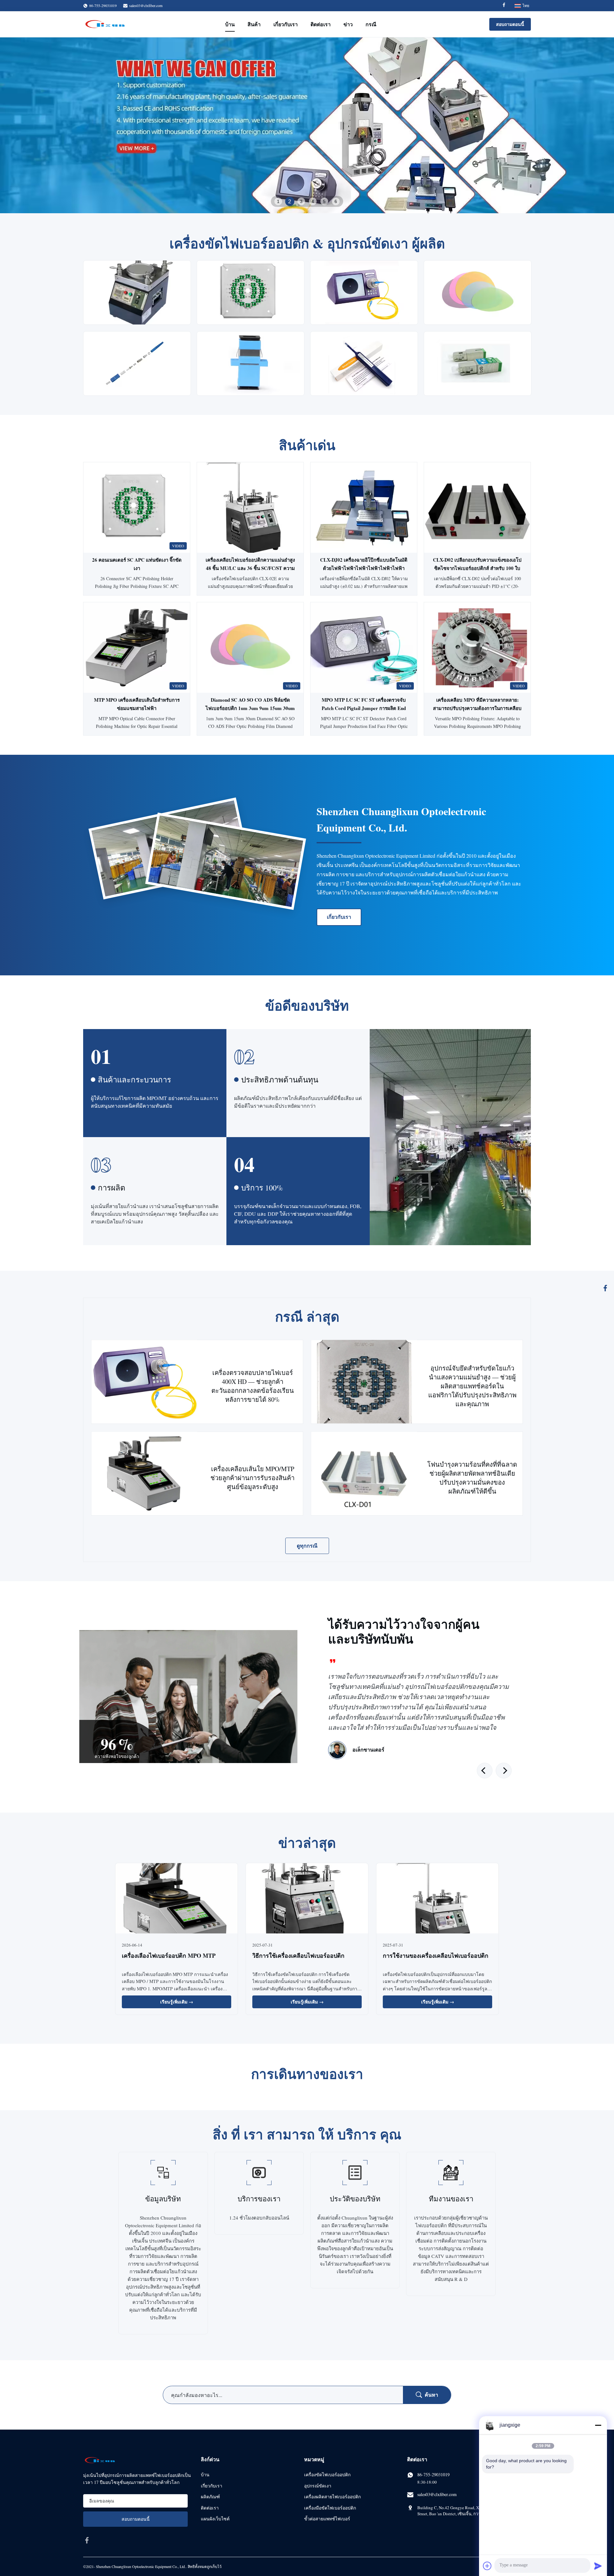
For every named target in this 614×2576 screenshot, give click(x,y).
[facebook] (87, 2540)
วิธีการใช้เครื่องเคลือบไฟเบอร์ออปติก (298, 1955)
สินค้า (254, 24)
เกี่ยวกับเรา (286, 24)
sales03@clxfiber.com (146, 5)
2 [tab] (290, 201)
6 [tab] (336, 201)
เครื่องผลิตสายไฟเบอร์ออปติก (332, 2497)
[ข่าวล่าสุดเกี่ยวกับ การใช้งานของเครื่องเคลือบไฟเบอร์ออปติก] (437, 1899)
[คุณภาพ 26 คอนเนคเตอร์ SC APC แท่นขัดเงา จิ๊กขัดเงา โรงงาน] (137, 507)
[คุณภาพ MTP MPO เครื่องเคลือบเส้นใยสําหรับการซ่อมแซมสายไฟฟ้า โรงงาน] (137, 648)
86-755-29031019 (433, 2475)
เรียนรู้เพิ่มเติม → (177, 2002)
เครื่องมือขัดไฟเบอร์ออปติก (330, 2508)
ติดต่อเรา (321, 24)
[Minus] (598, 2425)
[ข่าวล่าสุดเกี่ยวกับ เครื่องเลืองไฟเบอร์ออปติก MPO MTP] (177, 1899)
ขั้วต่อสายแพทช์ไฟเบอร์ (327, 2519)
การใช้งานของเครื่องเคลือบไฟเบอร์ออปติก (436, 1955)
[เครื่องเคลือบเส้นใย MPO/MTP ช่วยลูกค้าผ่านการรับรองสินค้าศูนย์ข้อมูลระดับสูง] (144, 1474)
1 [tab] (278, 201)
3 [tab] (301, 201)
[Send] (598, 2566)
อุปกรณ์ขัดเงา (318, 2486)
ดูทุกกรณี (307, 1546)
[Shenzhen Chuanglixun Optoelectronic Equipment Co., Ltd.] (106, 24)
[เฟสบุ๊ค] (605, 1288)
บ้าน (230, 24)
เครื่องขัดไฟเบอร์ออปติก (327, 2475)
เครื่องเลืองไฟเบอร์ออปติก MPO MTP (169, 1955)
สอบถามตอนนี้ (510, 24)
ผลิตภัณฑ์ (210, 2497)
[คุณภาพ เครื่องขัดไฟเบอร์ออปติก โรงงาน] (307, 125)
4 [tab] (313, 201)
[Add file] (487, 2566)
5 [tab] (324, 201)
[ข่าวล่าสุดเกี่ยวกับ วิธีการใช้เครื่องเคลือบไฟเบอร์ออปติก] (307, 1899)
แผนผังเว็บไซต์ (215, 2519)
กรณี (371, 24)
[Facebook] (504, 6)
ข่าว (348, 24)
